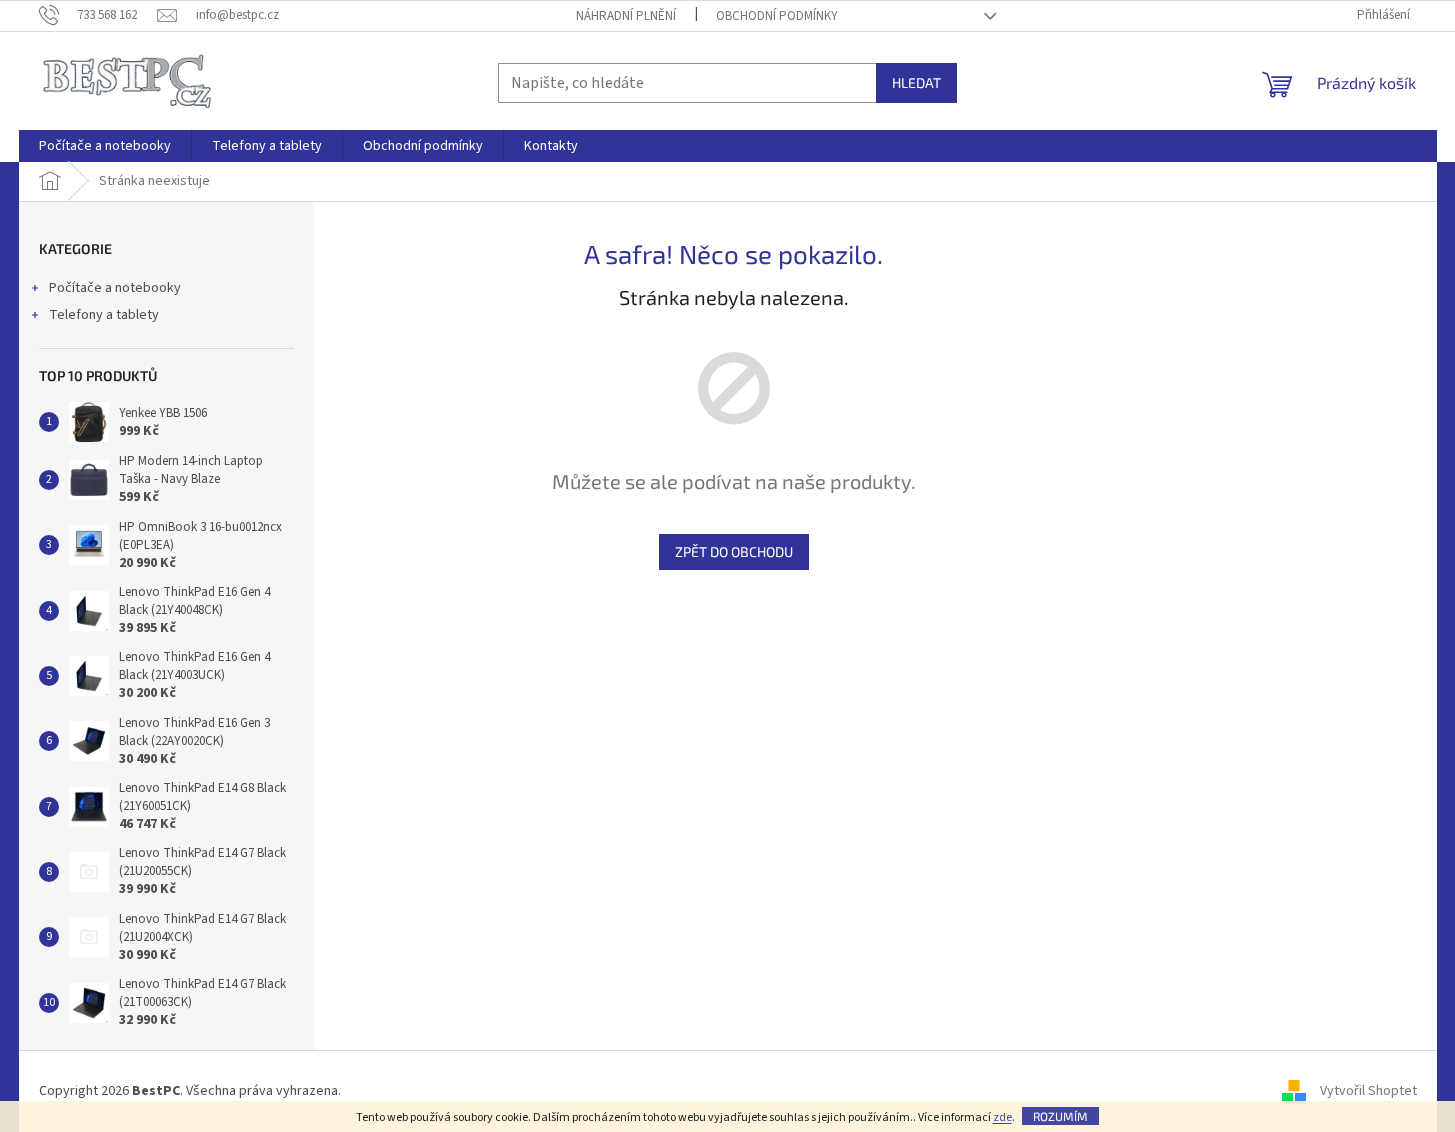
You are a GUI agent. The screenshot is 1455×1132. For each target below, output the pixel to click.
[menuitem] (105, 146)
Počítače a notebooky (115, 288)
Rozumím (1060, 1116)
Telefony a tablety (104, 315)
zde (1002, 1117)
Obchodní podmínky (777, 16)
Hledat (916, 82)
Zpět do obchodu (734, 551)
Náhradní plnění (626, 16)
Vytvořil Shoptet (1368, 1091)
